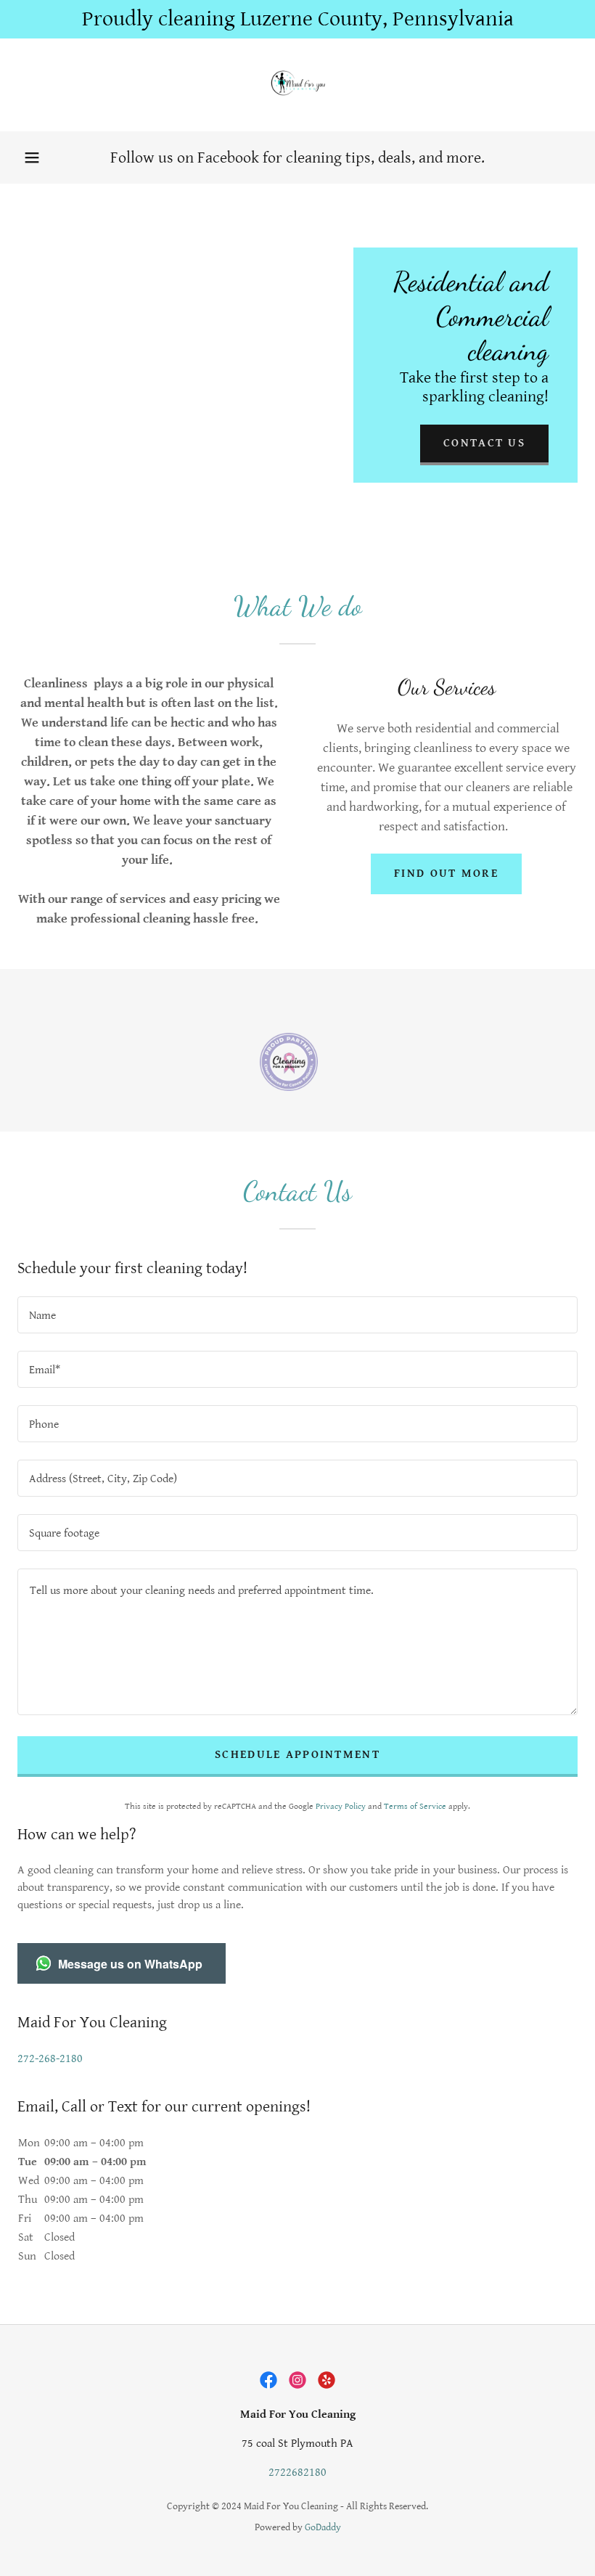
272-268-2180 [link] (50, 2059)
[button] (32, 158)
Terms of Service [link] (415, 1806)
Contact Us (484, 443)
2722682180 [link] (297, 2473)
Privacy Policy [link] (341, 1806)
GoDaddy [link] (323, 2527)
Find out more (446, 874)
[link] (297, 85)
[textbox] (297, 1315)
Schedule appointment (297, 1755)
